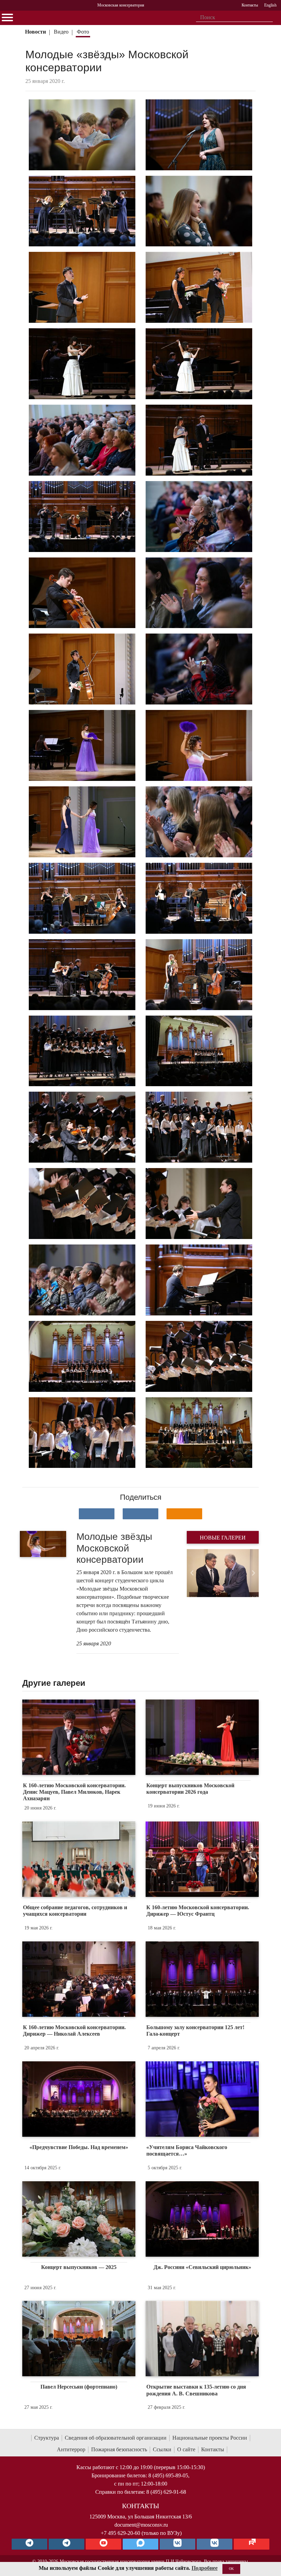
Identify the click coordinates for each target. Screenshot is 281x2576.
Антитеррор (71, 2449)
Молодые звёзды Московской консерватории (114, 1548)
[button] (192, 1573)
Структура (47, 2438)
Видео (61, 32)
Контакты (213, 2449)
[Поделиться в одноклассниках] (184, 1514)
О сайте (186, 2449)
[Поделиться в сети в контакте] (97, 1514)
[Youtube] (103, 2544)
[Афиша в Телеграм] (252, 2544)
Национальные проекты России (210, 2438)
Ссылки (162, 2449)
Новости (35, 32)
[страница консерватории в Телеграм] (29, 2544)
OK (231, 2569)
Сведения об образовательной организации (116, 2438)
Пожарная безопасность (119, 2449)
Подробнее (205, 2568)
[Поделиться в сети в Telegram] (140, 1514)
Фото (83, 32)
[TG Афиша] (66, 2544)
